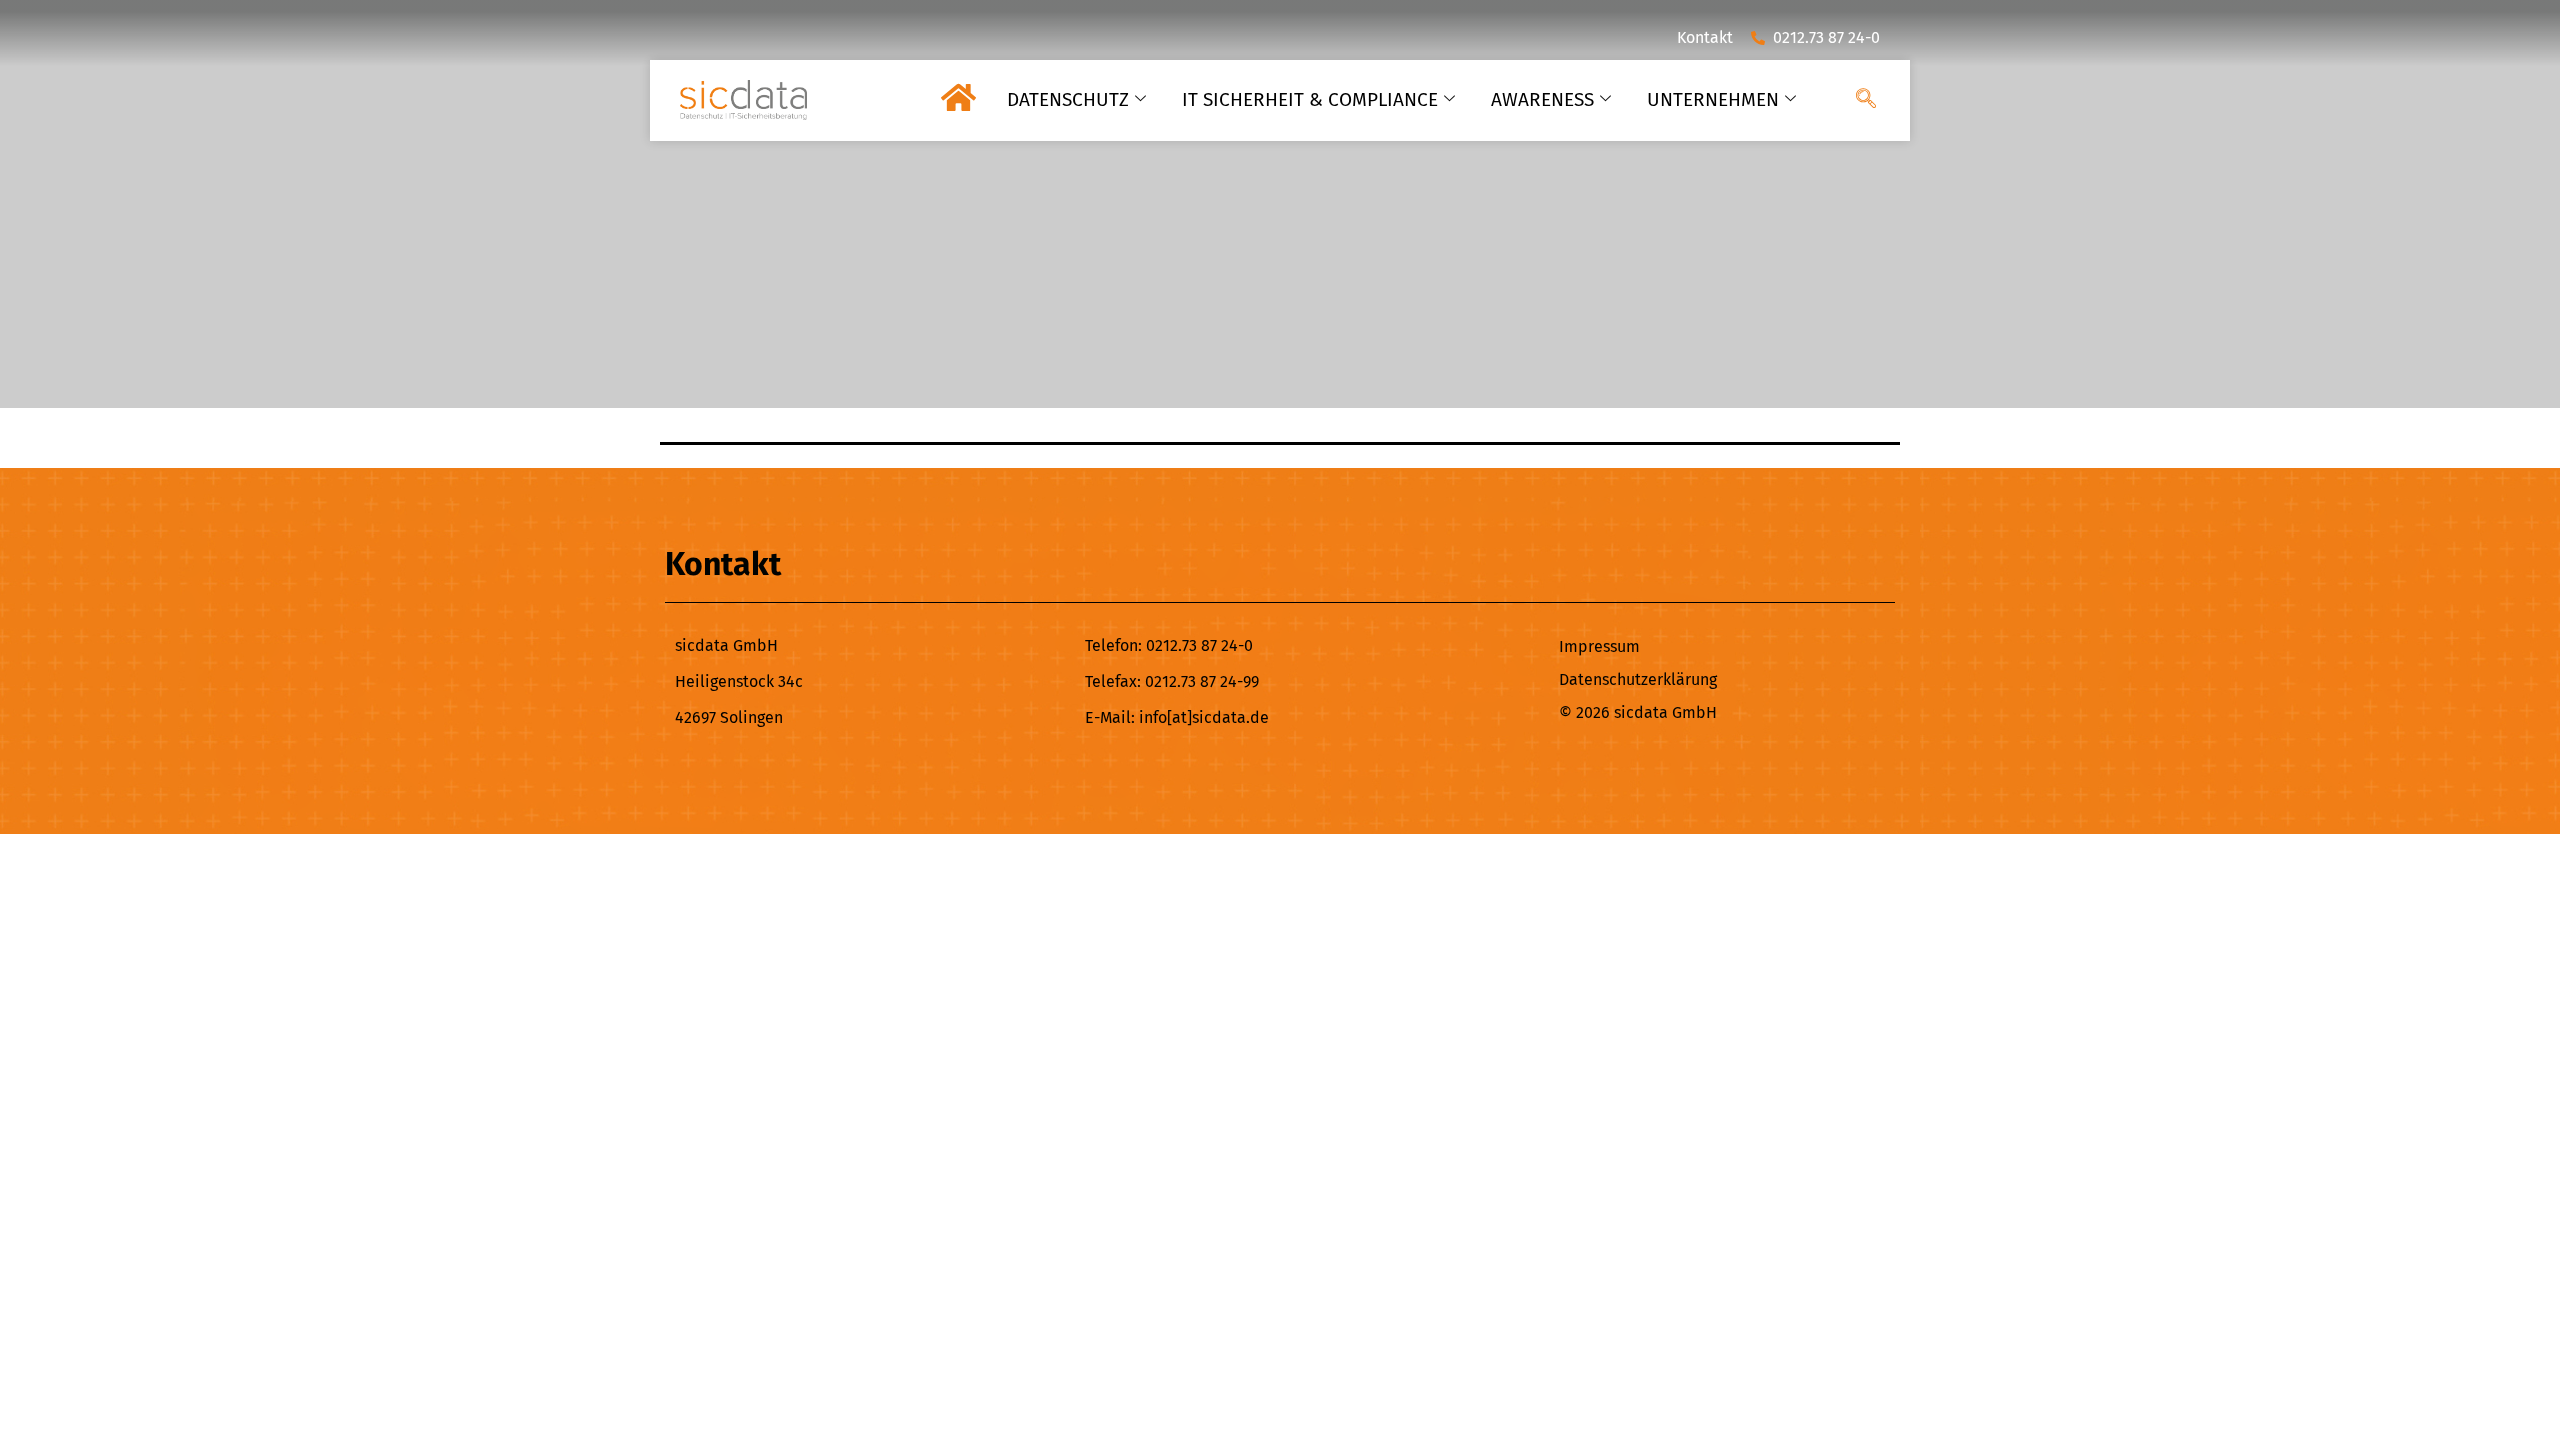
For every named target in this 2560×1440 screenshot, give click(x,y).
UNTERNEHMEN (1713, 99)
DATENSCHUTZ (1068, 99)
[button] (1866, 100)
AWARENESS (1542, 99)
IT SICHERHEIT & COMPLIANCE (1310, 99)
